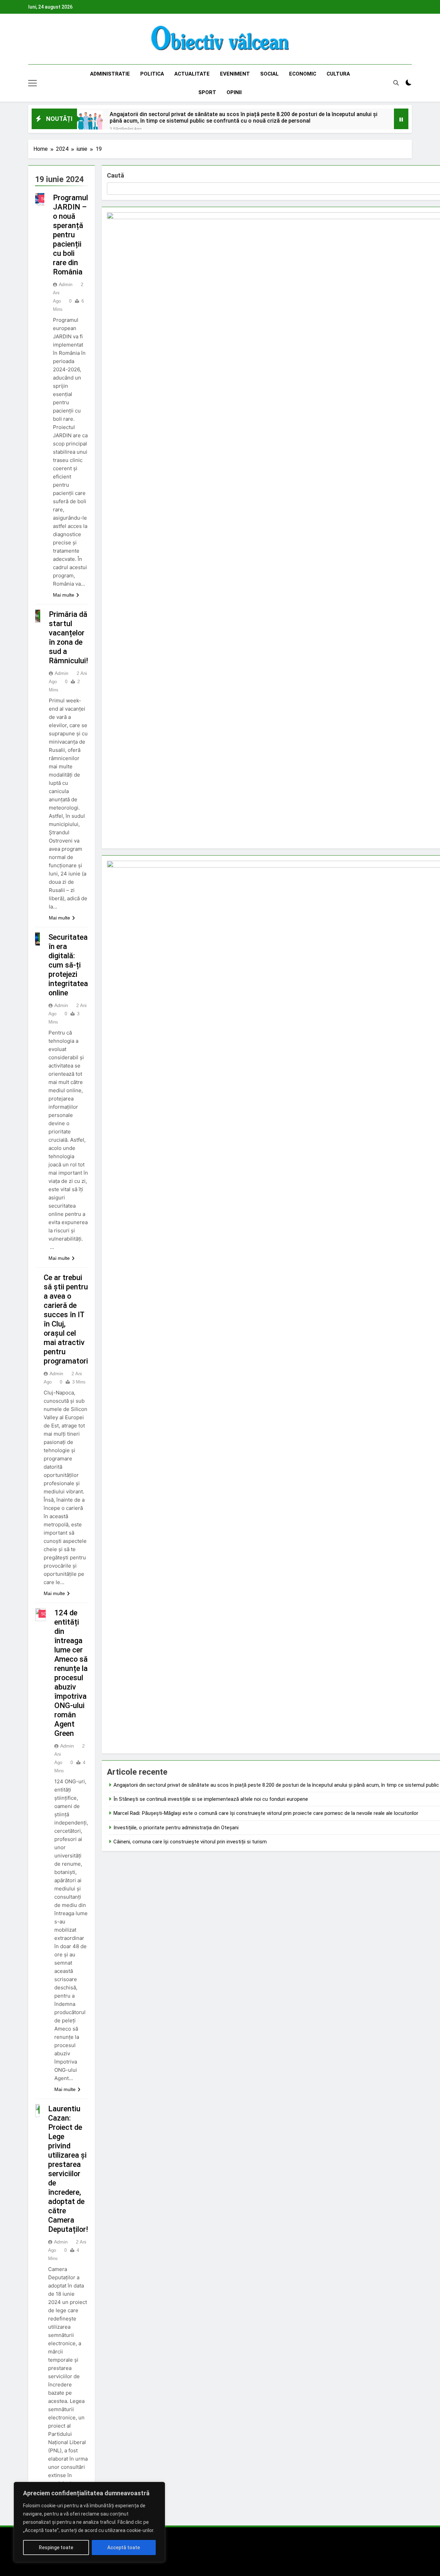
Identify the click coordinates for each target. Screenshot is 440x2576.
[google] (57, 39)
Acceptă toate (124, 2547)
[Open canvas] (32, 83)
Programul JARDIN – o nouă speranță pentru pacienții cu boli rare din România (70, 235)
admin (66, 284)
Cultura (338, 74)
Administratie (110, 74)
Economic (303, 74)
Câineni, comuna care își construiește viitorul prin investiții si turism (190, 1842)
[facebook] (32, 39)
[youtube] (65, 39)
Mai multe (64, 595)
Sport (207, 92)
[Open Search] (396, 83)
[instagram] (41, 39)
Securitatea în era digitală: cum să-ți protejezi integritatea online (68, 965)
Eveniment (235, 74)
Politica (152, 74)
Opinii (234, 92)
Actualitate (192, 74)
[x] (49, 39)
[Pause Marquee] (401, 119)
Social (269, 74)
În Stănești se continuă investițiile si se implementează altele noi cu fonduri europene (211, 1799)
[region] (89, 2522)
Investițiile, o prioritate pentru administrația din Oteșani (176, 1828)
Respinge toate (56, 2547)
